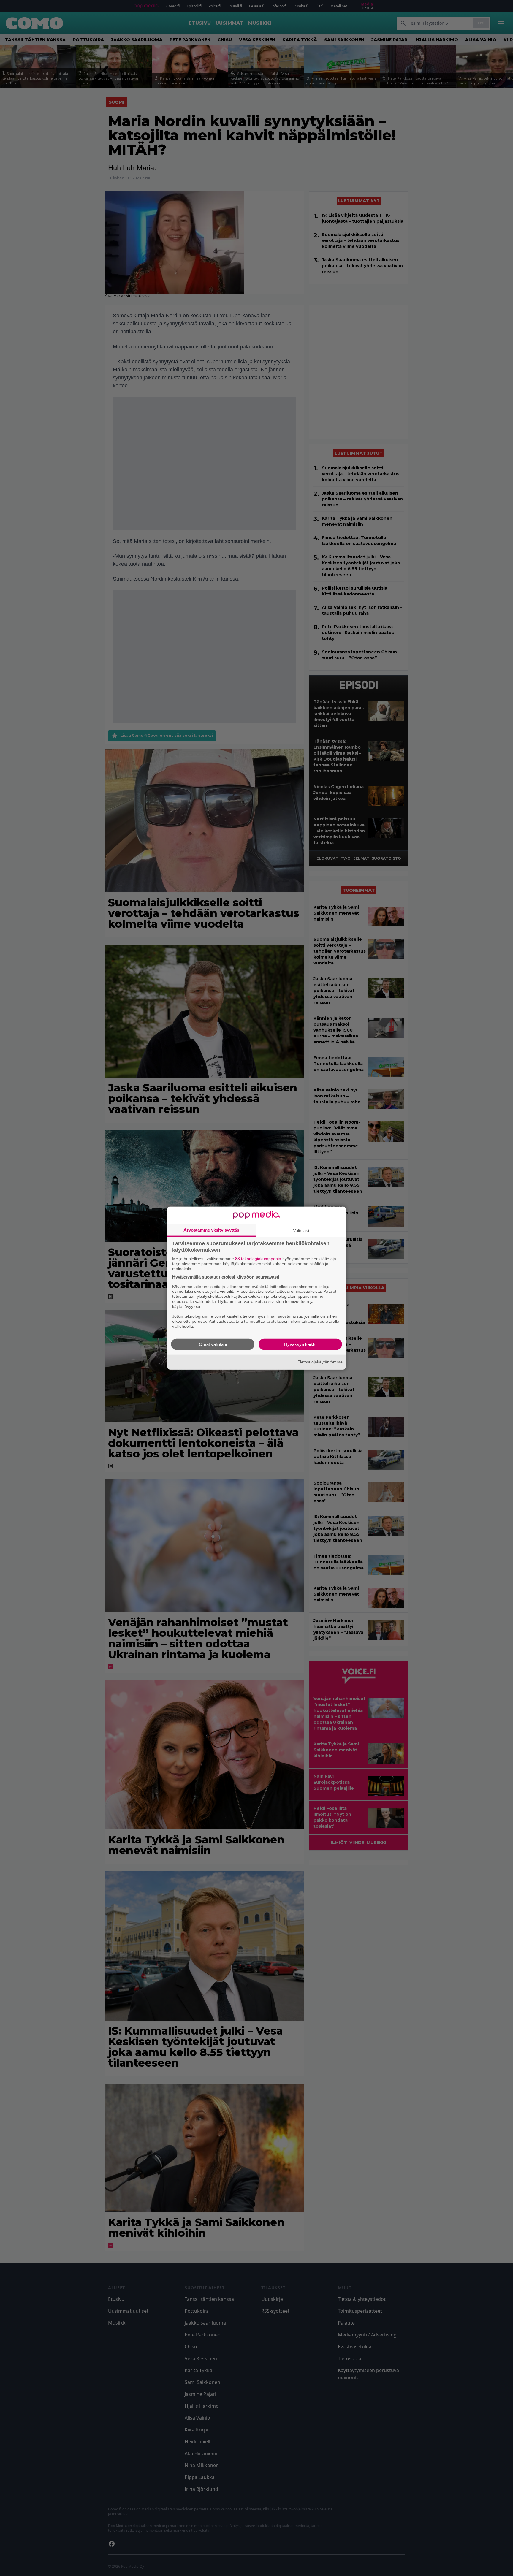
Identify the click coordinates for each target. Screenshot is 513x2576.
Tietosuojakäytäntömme (320, 1362)
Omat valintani (213, 1344)
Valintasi (301, 1231)
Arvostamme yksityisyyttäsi (212, 1230)
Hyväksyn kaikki (300, 1344)
